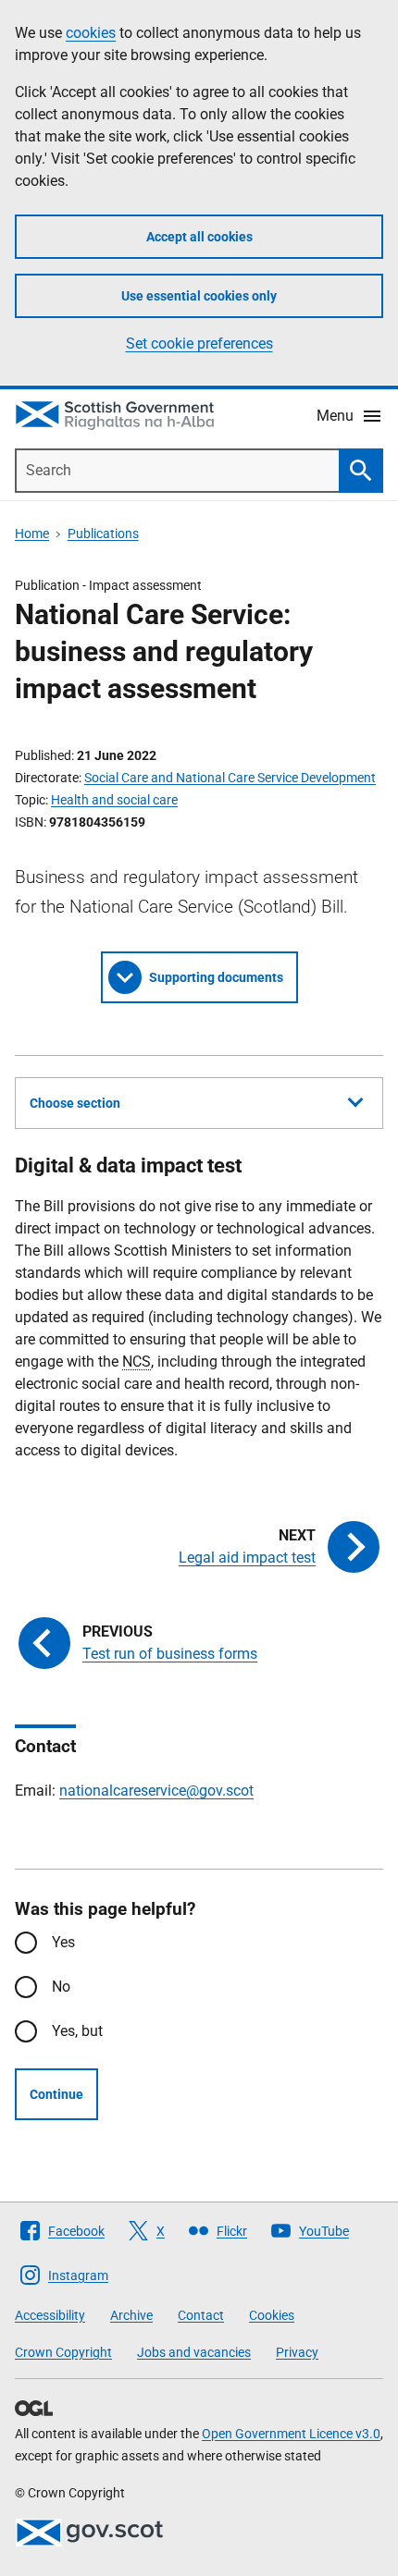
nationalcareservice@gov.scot (156, 1791)
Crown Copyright (63, 2352)
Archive (131, 2315)
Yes (63, 1942)
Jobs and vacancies (194, 2352)
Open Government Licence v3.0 (291, 2434)
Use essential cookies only (199, 296)
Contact (201, 2315)
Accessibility (50, 2315)
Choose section (75, 1103)
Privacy (297, 2352)
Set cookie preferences (199, 343)
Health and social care (114, 800)
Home (32, 534)
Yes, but (77, 2031)
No (61, 1987)
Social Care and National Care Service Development (230, 778)
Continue (56, 2094)
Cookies (272, 2315)
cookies (91, 33)
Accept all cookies (199, 237)
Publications (103, 534)
